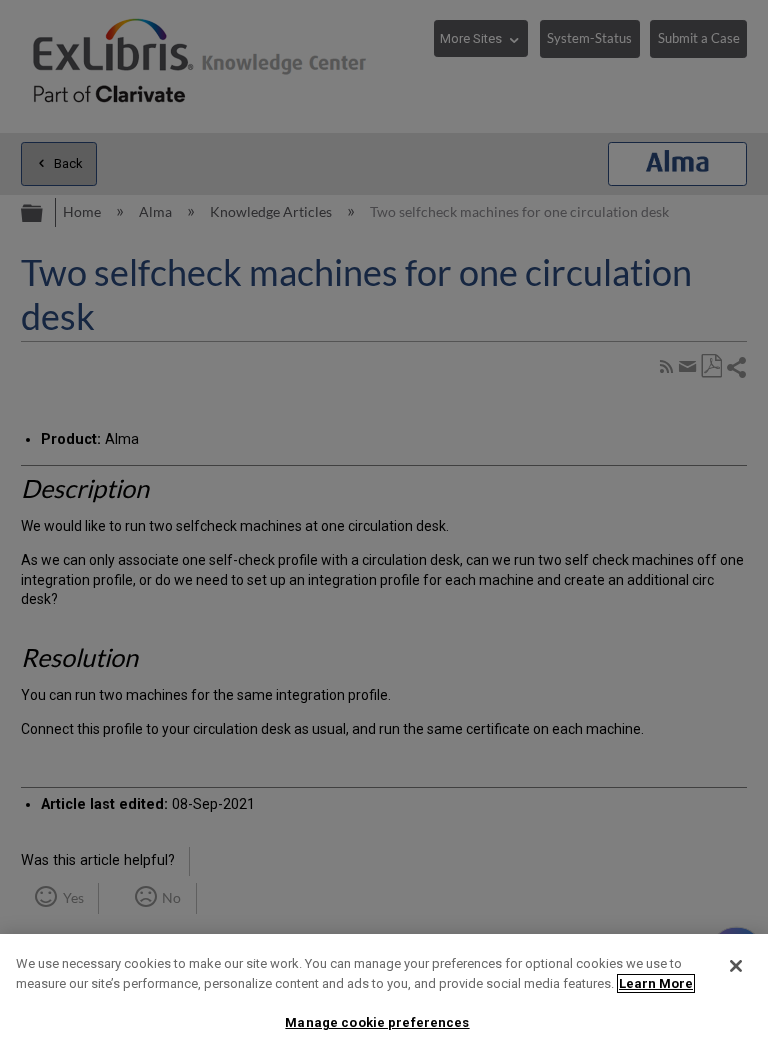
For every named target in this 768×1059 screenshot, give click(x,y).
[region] (384, 996)
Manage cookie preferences (377, 1022)
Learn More (656, 983)
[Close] (736, 966)
